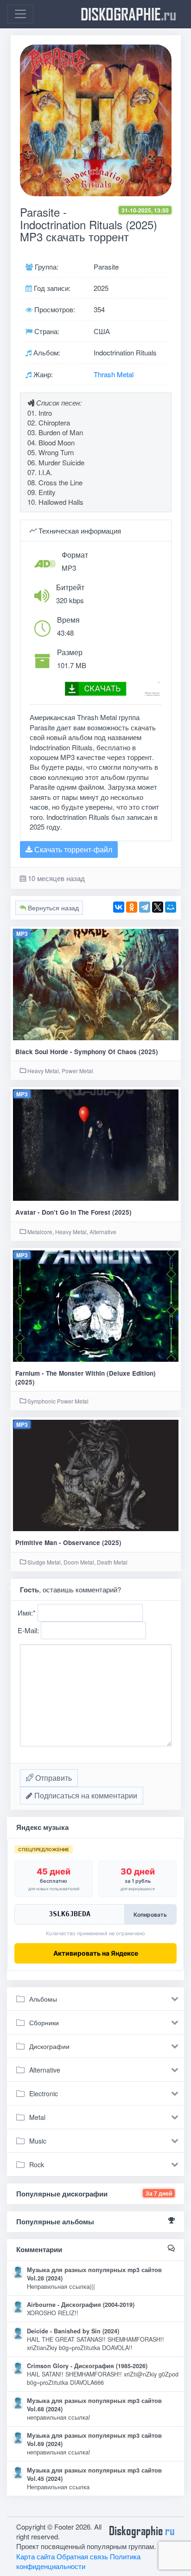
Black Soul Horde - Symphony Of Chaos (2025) (87, 1052)
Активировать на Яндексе (96, 1953)
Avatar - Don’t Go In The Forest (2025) (73, 1212)
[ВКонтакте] (119, 907)
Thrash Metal (114, 374)
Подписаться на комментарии (85, 1795)
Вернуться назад (52, 908)
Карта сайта (35, 2556)
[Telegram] (145, 907)
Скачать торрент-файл (72, 849)
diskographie (128, 14)
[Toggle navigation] (20, 14)
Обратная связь (82, 2556)
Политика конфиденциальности (78, 2561)
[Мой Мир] (171, 907)
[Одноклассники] (132, 907)
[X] (158, 907)
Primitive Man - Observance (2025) (68, 1542)
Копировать (150, 1915)
